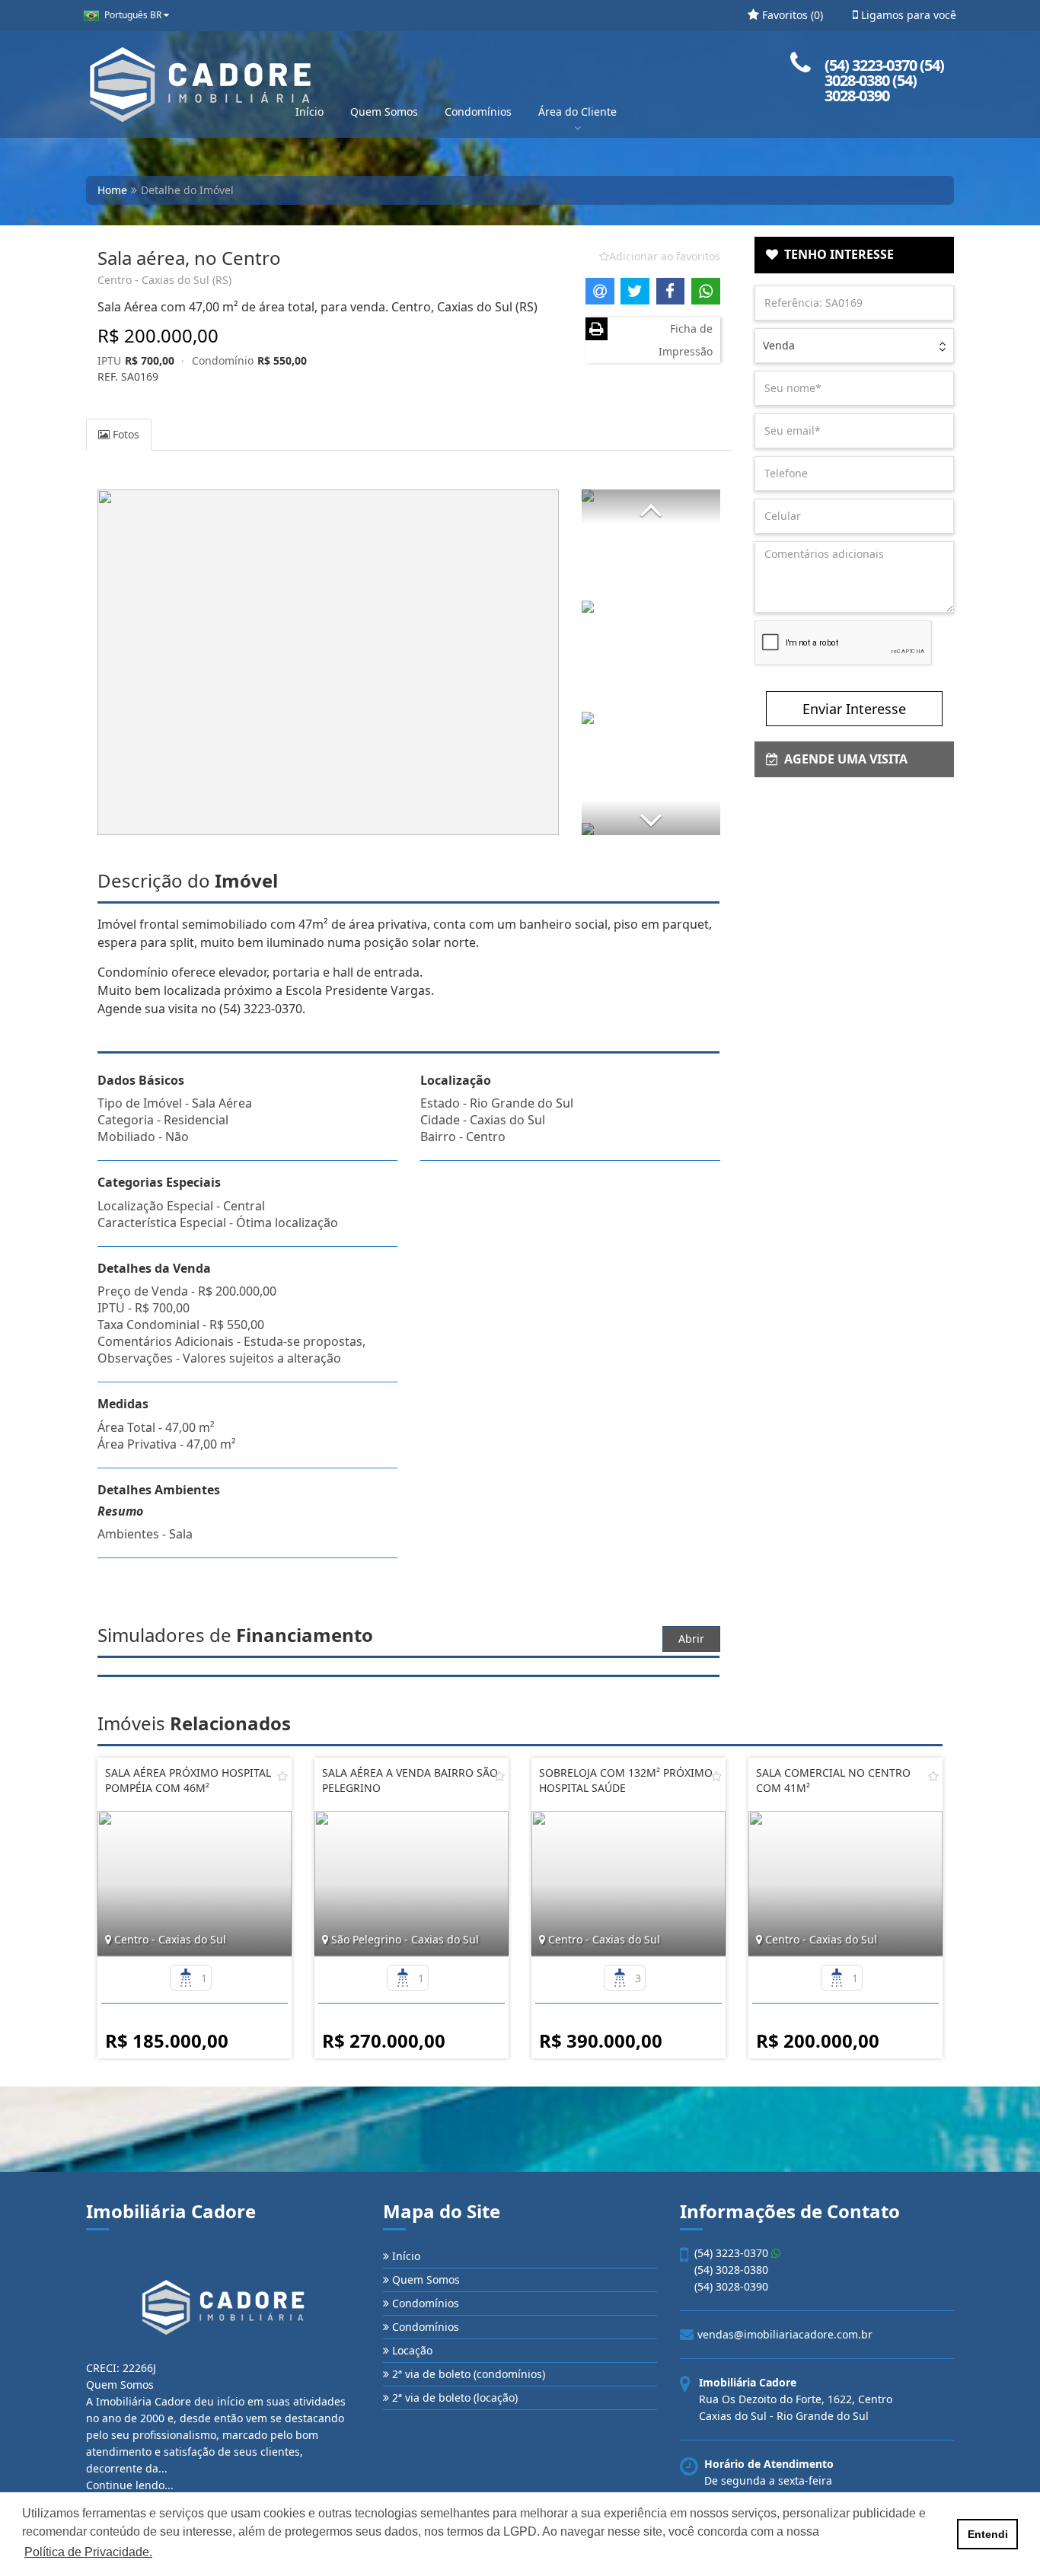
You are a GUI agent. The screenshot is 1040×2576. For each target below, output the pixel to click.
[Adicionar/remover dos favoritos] (282, 1776)
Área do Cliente (577, 112)
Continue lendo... (130, 2485)
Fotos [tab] (124, 434)
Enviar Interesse (854, 709)
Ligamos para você (907, 15)
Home (112, 190)
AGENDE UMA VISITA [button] (843, 759)
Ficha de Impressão (686, 340)
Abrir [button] (691, 1639)
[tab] (855, 255)
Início (309, 112)
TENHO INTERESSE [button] (836, 254)
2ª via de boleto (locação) (453, 2397)
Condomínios (478, 112)
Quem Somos (384, 112)
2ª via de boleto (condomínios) (467, 2374)
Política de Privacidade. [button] (88, 2552)
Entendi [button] (988, 2534)
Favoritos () (791, 15)
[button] (651, 507)
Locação (411, 2350)
